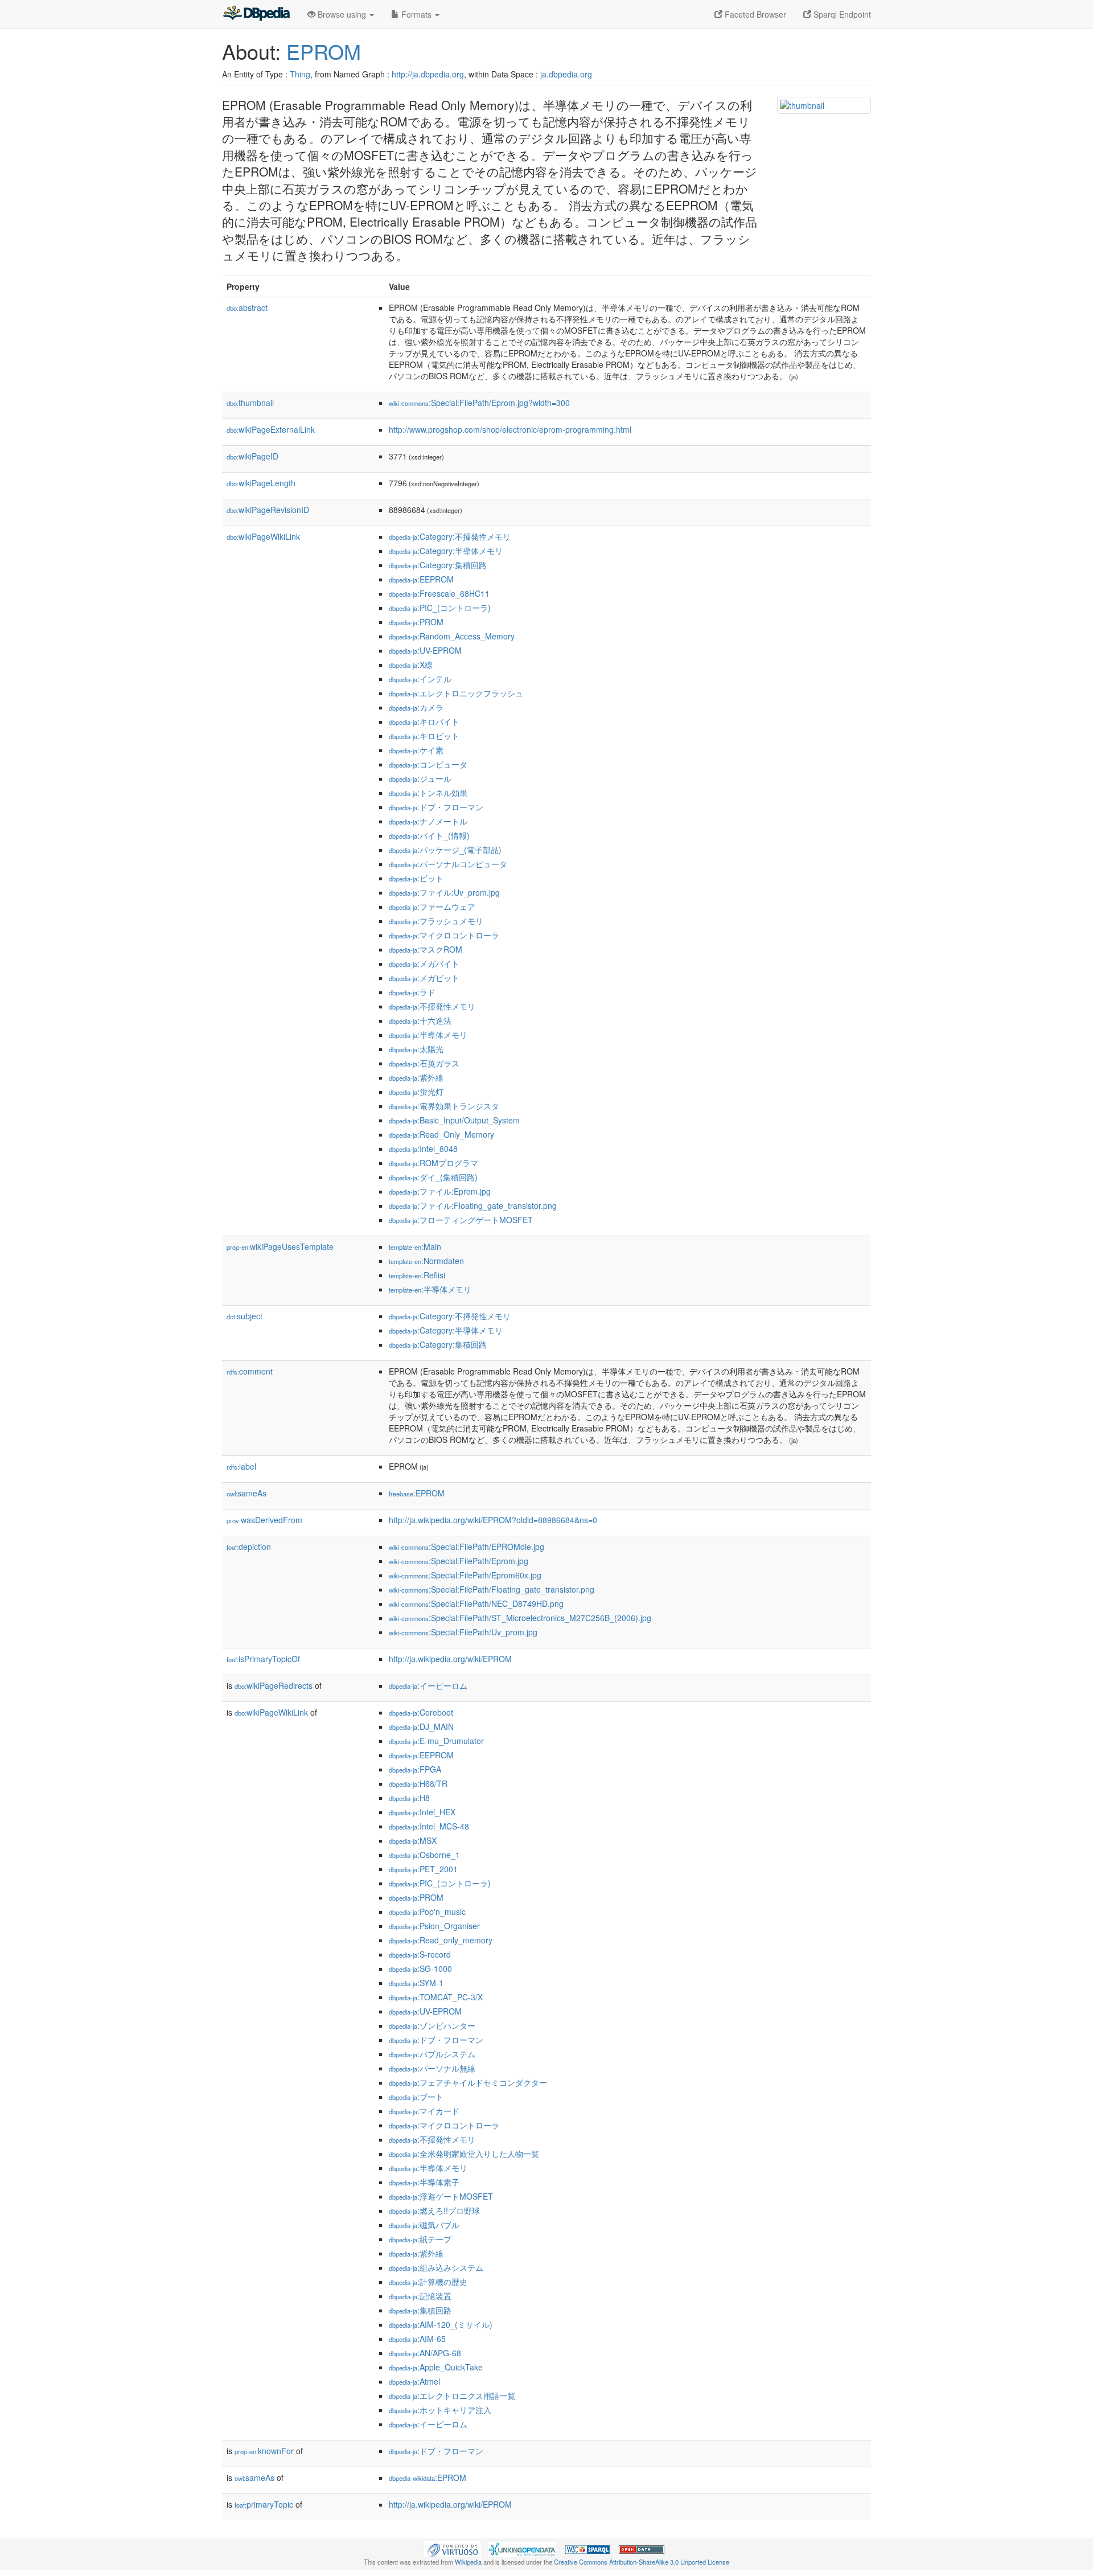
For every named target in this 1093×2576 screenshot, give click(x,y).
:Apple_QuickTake (436, 2367)
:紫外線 (416, 1077)
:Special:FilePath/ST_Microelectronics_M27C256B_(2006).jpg (520, 1618)
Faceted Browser (754, 14)
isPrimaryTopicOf (263, 1659)
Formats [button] (416, 14)
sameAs (246, 1493)
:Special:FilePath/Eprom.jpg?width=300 (479, 403)
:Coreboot (421, 1712)
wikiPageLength (261, 483)
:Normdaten (426, 1261)
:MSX (413, 1840)
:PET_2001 (423, 1869)
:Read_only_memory (441, 1940)
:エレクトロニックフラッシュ (456, 693)
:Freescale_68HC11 (439, 593)
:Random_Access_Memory (452, 636)
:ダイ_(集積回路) (433, 1177)
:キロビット (424, 736)
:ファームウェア (432, 906)
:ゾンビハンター (432, 2025)
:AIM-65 (417, 2339)
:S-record (420, 1954)
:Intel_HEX (422, 1812)
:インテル (420, 679)
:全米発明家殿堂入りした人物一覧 (464, 2153)
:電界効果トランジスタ (444, 1106)
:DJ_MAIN (421, 1726)
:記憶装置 (420, 2296)
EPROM (324, 51)
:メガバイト (424, 963)
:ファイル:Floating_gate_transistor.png (473, 1205)
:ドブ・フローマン (436, 807)
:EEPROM (421, 579)
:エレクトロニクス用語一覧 (452, 2395)
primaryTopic (264, 2504)
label (241, 1466)
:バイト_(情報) (429, 835)
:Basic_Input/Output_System (454, 1120)
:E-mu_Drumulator (436, 1741)
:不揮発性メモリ (432, 1006)
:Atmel (414, 2381)
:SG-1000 (420, 1968)
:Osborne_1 (424, 1855)
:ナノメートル (428, 821)
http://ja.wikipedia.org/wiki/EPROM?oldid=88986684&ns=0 (493, 1520)
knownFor (264, 2451)
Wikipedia (468, 2562)
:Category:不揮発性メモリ (450, 536)
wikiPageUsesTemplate (280, 1246)
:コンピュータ (428, 764)
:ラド (412, 992)
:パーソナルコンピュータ (448, 864)
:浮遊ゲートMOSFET (441, 2196)
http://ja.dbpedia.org (428, 74)
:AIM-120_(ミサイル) (441, 2324)
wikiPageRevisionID (268, 510)
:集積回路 (420, 2310)
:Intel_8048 (423, 1148)
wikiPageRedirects (274, 1685)
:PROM (416, 622)
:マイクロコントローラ (444, 935)
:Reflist (417, 1275)
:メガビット (424, 978)
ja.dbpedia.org (566, 74)
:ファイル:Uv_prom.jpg (444, 892)
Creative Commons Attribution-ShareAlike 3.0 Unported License (642, 2562)
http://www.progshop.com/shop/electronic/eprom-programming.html (510, 429)
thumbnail (250, 403)
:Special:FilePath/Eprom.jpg (459, 1561)
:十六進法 (420, 1020)
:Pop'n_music (427, 1912)
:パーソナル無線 (432, 2068)
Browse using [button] (342, 14)
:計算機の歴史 (428, 2282)
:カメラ (416, 707)
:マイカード (424, 2111)
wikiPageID (252, 456)
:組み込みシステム (436, 2267)
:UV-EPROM (425, 650)
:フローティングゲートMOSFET (461, 1220)
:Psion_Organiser (434, 1926)
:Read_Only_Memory (441, 1134)
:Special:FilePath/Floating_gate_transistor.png (492, 1589)
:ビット (416, 878)
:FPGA (415, 1769)
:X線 (411, 664)
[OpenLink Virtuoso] (453, 2548)
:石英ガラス (424, 1063)
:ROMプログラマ (433, 1163)
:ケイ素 (416, 750)
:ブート (416, 2097)
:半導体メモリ (428, 1035)
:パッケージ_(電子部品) (445, 850)
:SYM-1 (416, 1983)
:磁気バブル (424, 2225)
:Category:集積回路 (438, 565)
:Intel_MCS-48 (429, 1826)
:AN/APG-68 (425, 2353)
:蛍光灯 (416, 1092)
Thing (300, 74)
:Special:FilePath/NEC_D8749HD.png (476, 1603)
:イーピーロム (428, 1685)
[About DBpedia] (256, 14)
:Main (415, 1246)
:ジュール (420, 778)
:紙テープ (420, 2239)
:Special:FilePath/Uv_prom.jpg (463, 1632)
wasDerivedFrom (264, 1520)
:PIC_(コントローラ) (440, 608)
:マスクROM (426, 949)
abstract (247, 307)
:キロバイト (424, 721)
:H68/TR (418, 1783)
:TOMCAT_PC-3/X (436, 1997)
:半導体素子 (424, 2182)
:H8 (409, 1798)
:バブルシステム (432, 2054)
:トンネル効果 (428, 793)
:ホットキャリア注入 (440, 2410)
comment (250, 1371)
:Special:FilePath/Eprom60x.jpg (465, 1575)
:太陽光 (416, 1049)
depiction (249, 1547)
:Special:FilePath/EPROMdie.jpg (467, 1547)
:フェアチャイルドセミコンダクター (468, 2082)
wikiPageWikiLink (263, 536)
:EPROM (417, 1493)
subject (245, 1316)
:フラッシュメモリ (436, 921)
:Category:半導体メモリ (446, 551)
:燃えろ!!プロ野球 (434, 2210)
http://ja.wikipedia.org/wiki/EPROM (450, 1659)
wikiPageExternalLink (271, 429)
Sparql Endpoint (841, 14)
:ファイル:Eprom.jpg (440, 1191)
